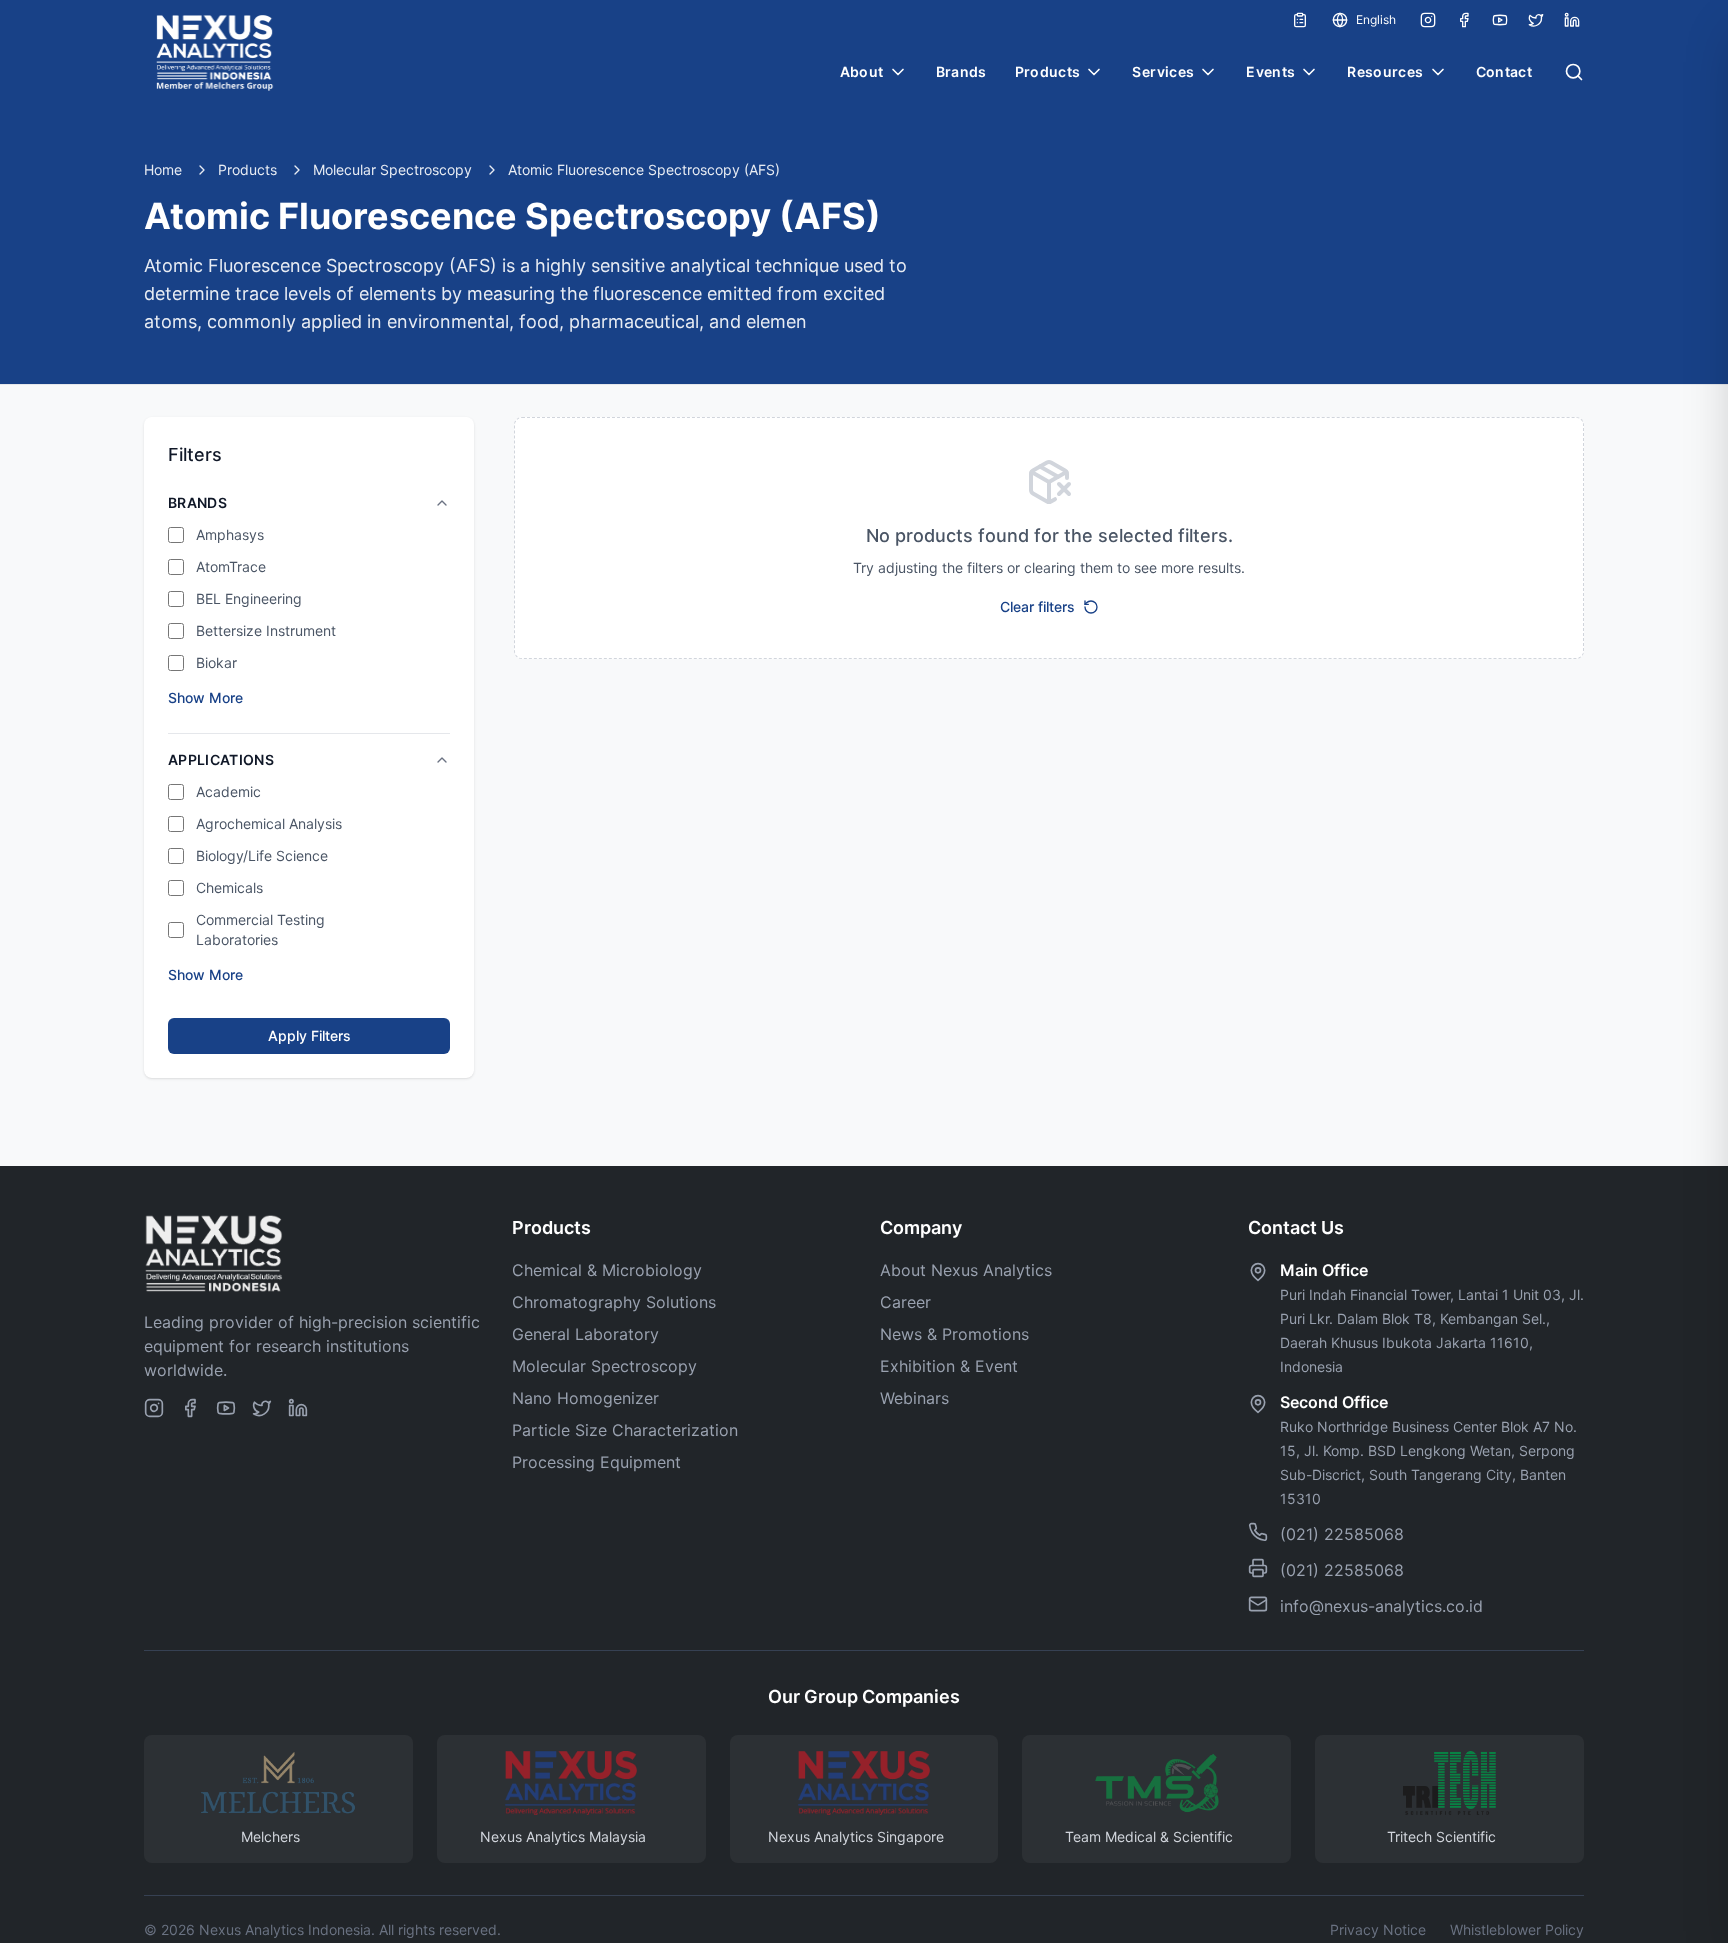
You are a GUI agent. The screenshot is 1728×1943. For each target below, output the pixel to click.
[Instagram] (1428, 20)
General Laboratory (585, 1334)
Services (1163, 71)
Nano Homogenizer (585, 1398)
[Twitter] (1536, 20)
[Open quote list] (1300, 20)
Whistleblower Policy (1517, 1929)
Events (1270, 71)
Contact (1504, 71)
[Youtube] (1500, 20)
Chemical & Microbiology (607, 1270)
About (862, 71)
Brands (961, 71)
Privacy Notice (1378, 1929)
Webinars (914, 1398)
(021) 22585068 (1342, 1534)
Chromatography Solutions (614, 1302)
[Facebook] (1464, 20)
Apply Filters (309, 1035)
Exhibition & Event (949, 1366)
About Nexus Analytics (966, 1270)
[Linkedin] (1572, 20)
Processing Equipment (596, 1462)
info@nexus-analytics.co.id (1381, 1606)
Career (905, 1302)
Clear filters (1037, 606)
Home (163, 169)
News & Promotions (954, 1334)
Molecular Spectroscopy (392, 169)
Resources (1385, 71)
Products (1048, 71)
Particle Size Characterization (625, 1430)
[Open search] (1574, 72)
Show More (205, 697)
